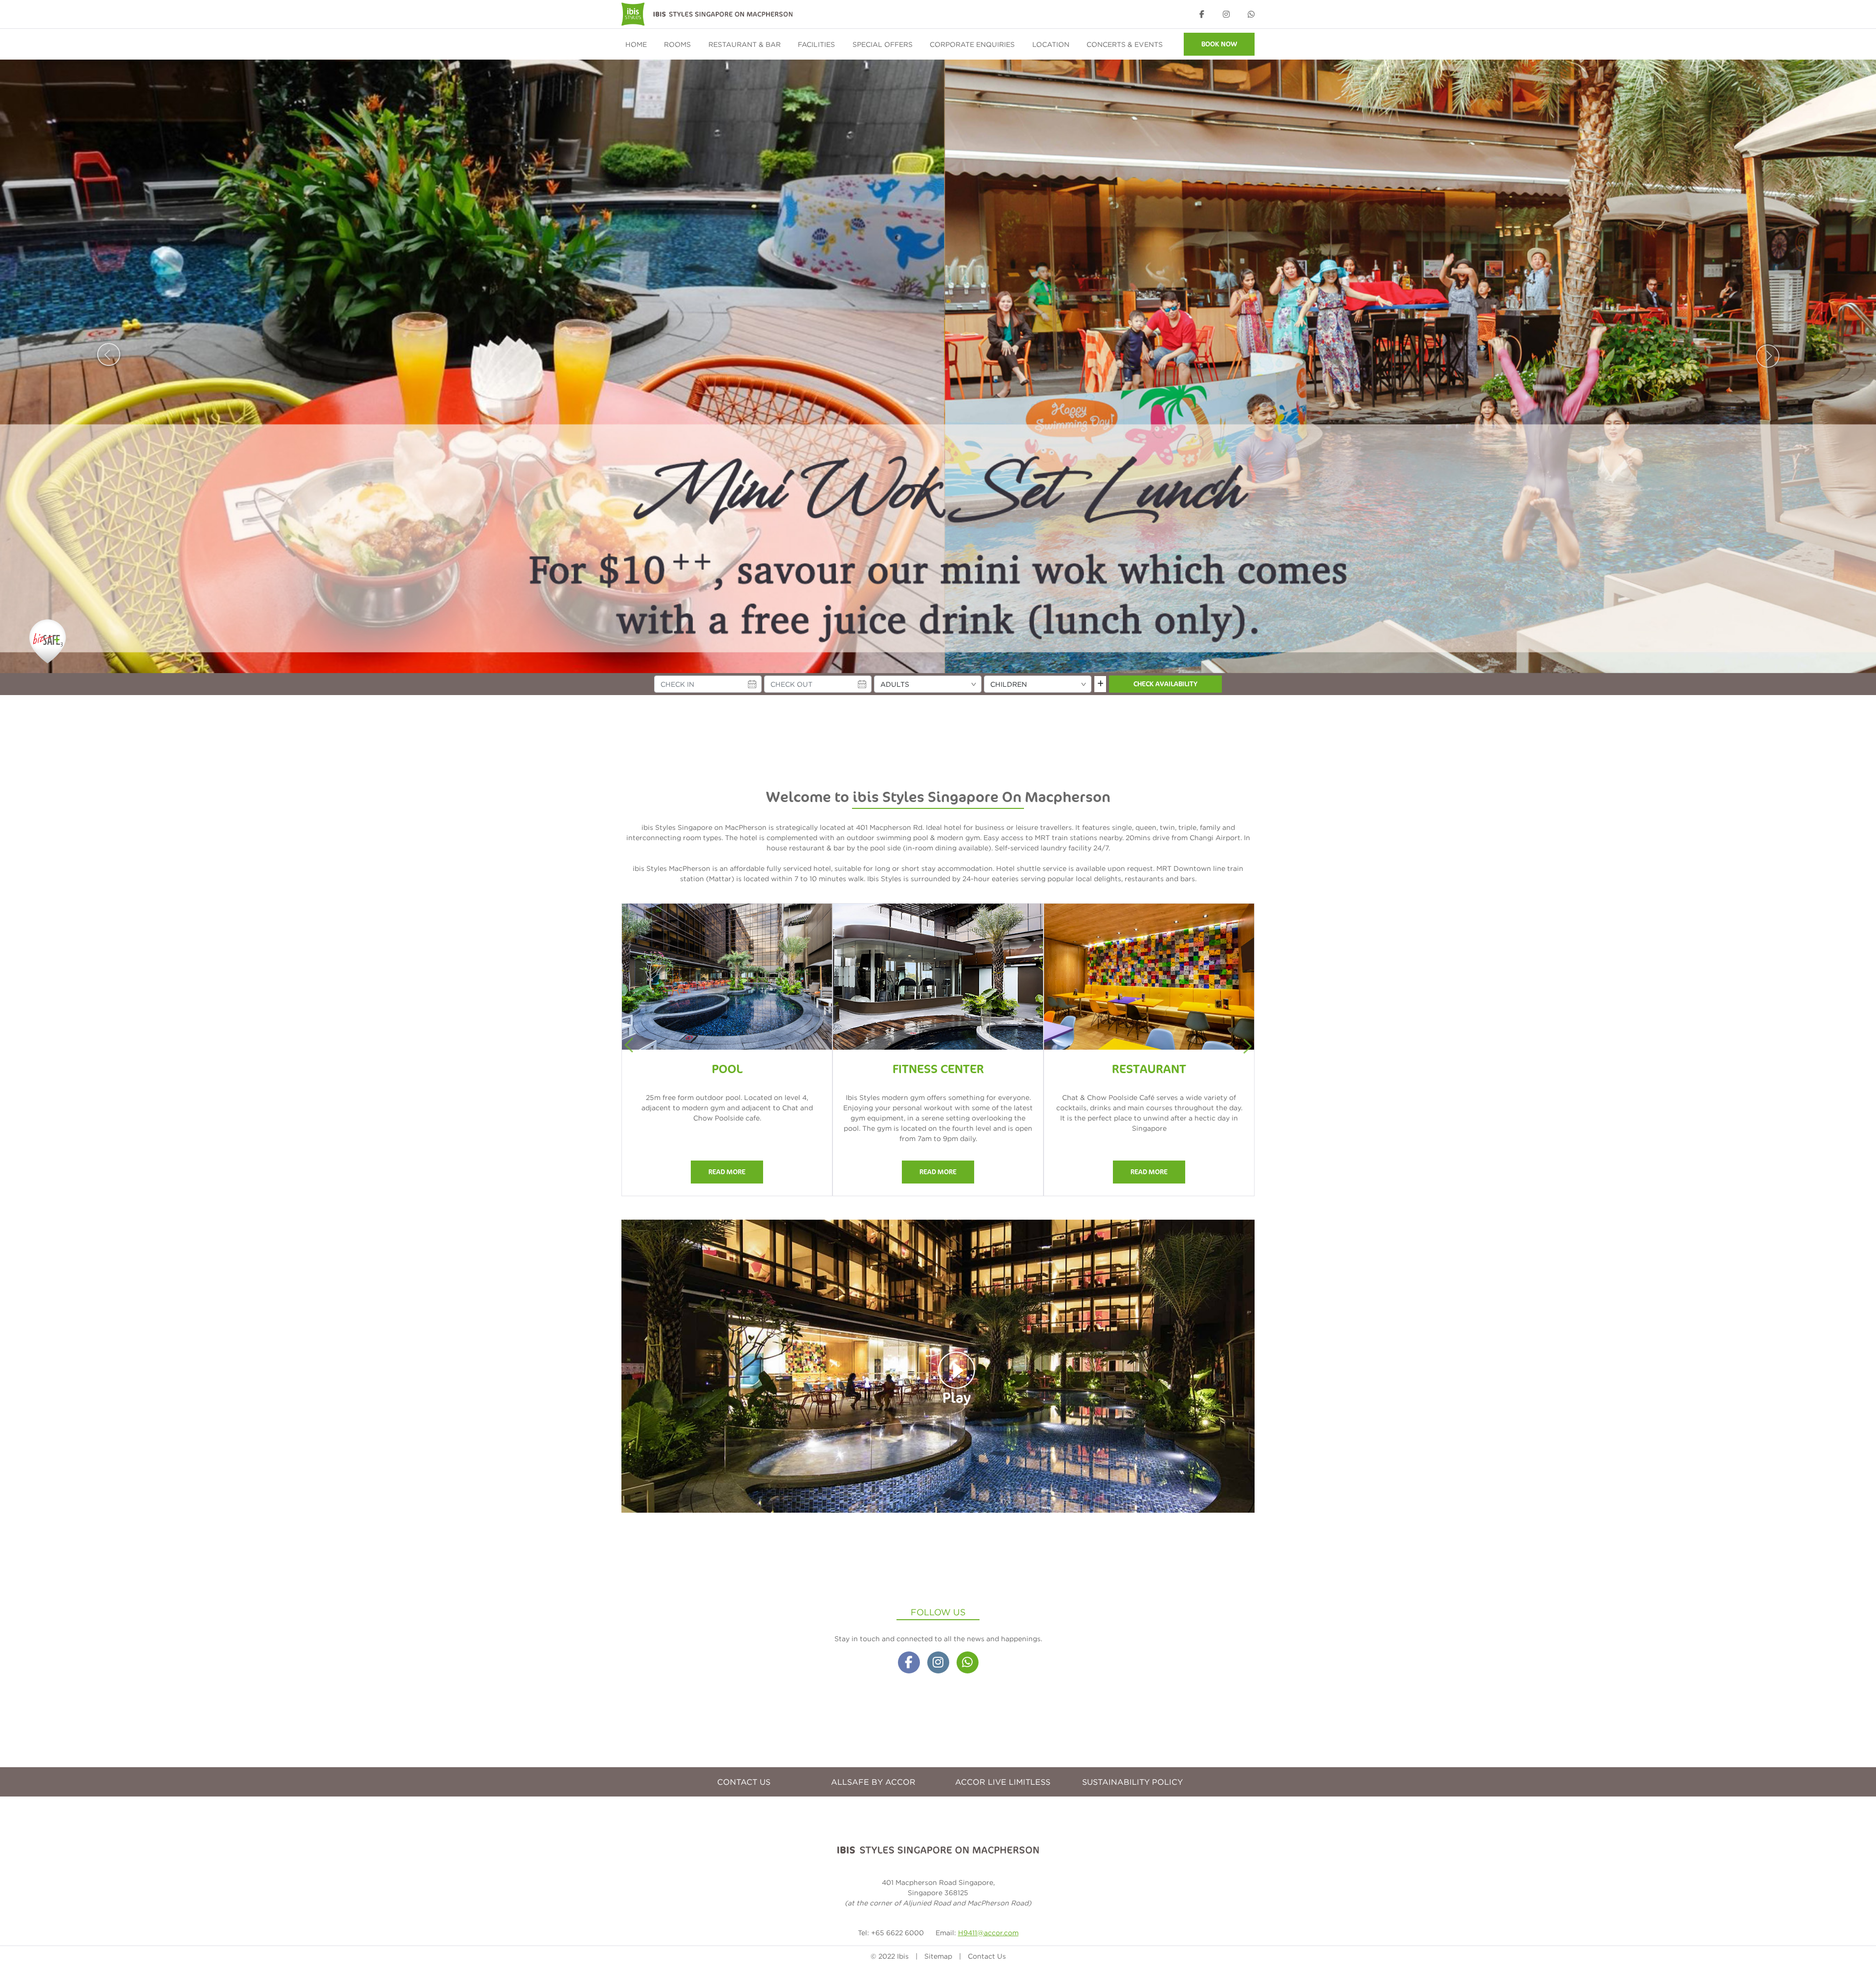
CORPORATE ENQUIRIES (972, 44)
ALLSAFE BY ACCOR (873, 1782)
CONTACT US (744, 1782)
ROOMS (677, 44)
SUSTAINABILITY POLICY (1132, 1782)
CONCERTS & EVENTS (1125, 44)
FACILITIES (816, 44)
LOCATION (1051, 44)
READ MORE (727, 1172)
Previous (108, 353)
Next (1768, 353)
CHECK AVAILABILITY (1165, 684)
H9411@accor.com (988, 1933)
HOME (636, 44)
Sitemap (938, 1956)
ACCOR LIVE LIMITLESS (1003, 1782)
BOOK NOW (1219, 44)
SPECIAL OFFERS (883, 44)
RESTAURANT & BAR (745, 44)
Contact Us (987, 1956)
